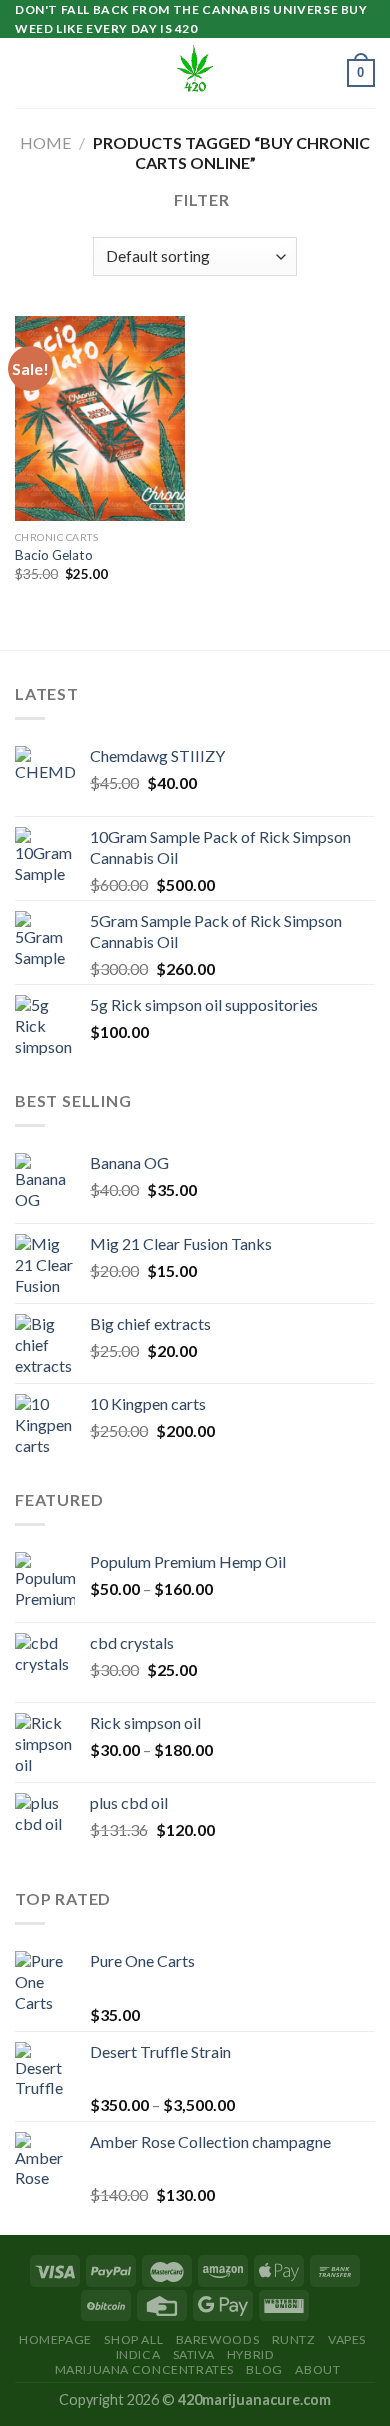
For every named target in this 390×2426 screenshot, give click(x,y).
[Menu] (27, 73)
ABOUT (317, 2369)
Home (45, 142)
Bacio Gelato (54, 555)
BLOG (264, 2369)
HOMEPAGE (55, 2339)
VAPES (347, 2339)
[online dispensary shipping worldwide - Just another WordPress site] (195, 73)
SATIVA (194, 2354)
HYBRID (251, 2354)
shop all (133, 2339)
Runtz (294, 2339)
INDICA (138, 2354)
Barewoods (218, 2339)
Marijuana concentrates (144, 2369)
